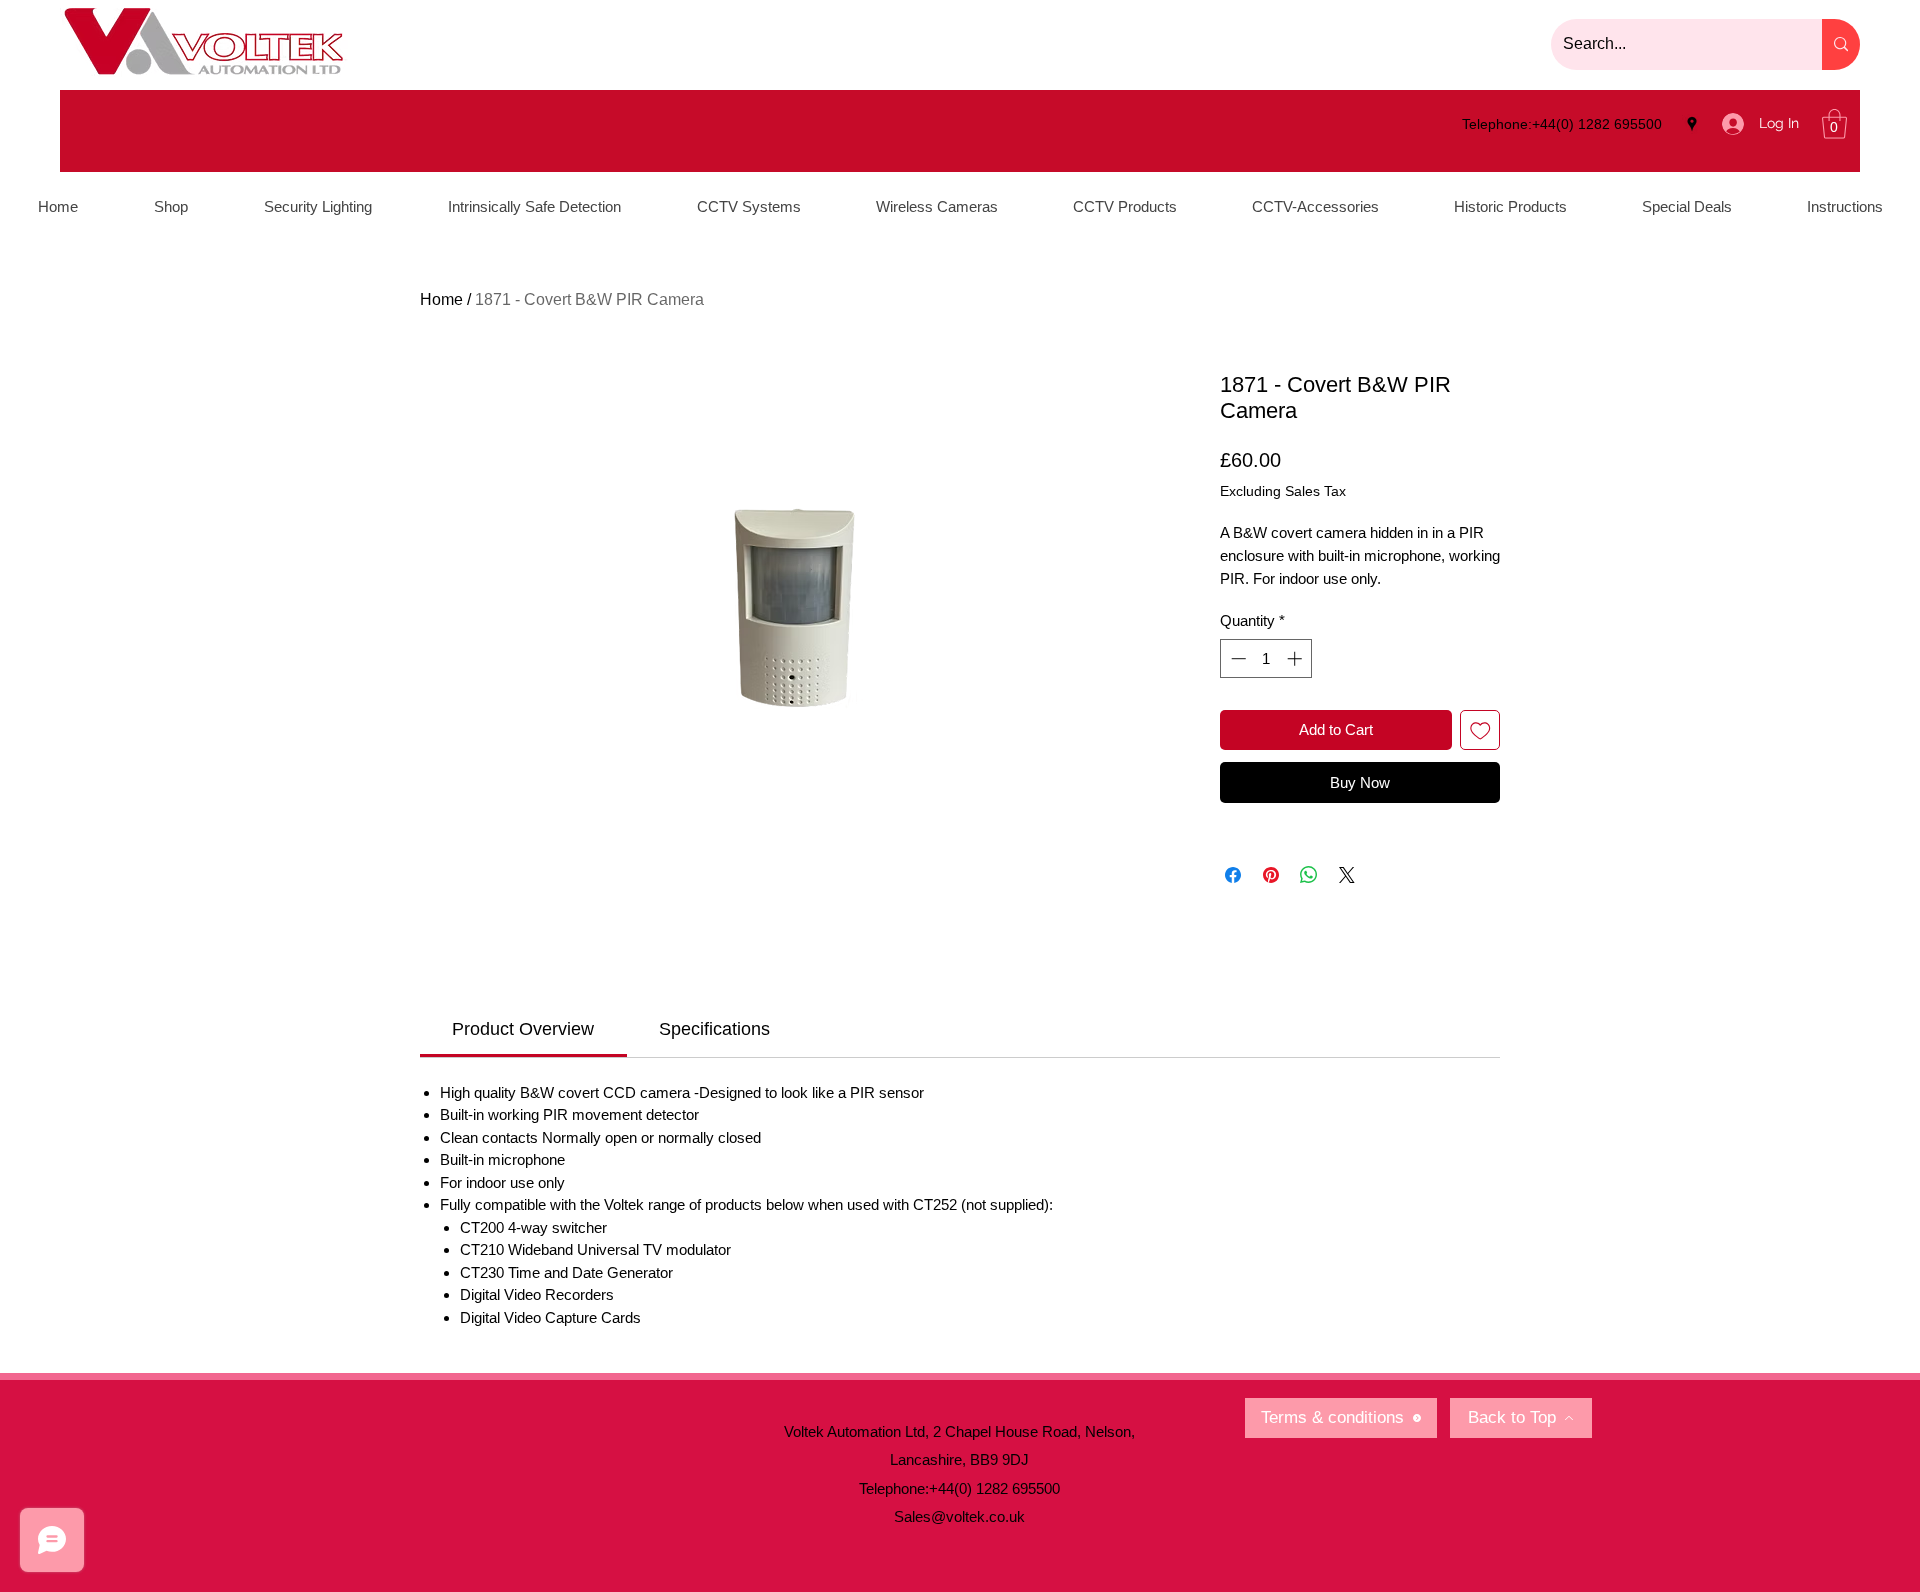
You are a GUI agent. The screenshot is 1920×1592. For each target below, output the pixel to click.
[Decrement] (1236, 658)
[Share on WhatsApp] (1309, 875)
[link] (523, 1029)
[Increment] (1296, 658)
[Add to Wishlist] (1480, 730)
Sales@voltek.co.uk (959, 1516)
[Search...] (1841, 44)
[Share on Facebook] (1233, 875)
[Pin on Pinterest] (1271, 875)
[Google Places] (1692, 124)
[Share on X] (1347, 875)
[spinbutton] (1266, 658)
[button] (1834, 124)
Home (441, 299)
